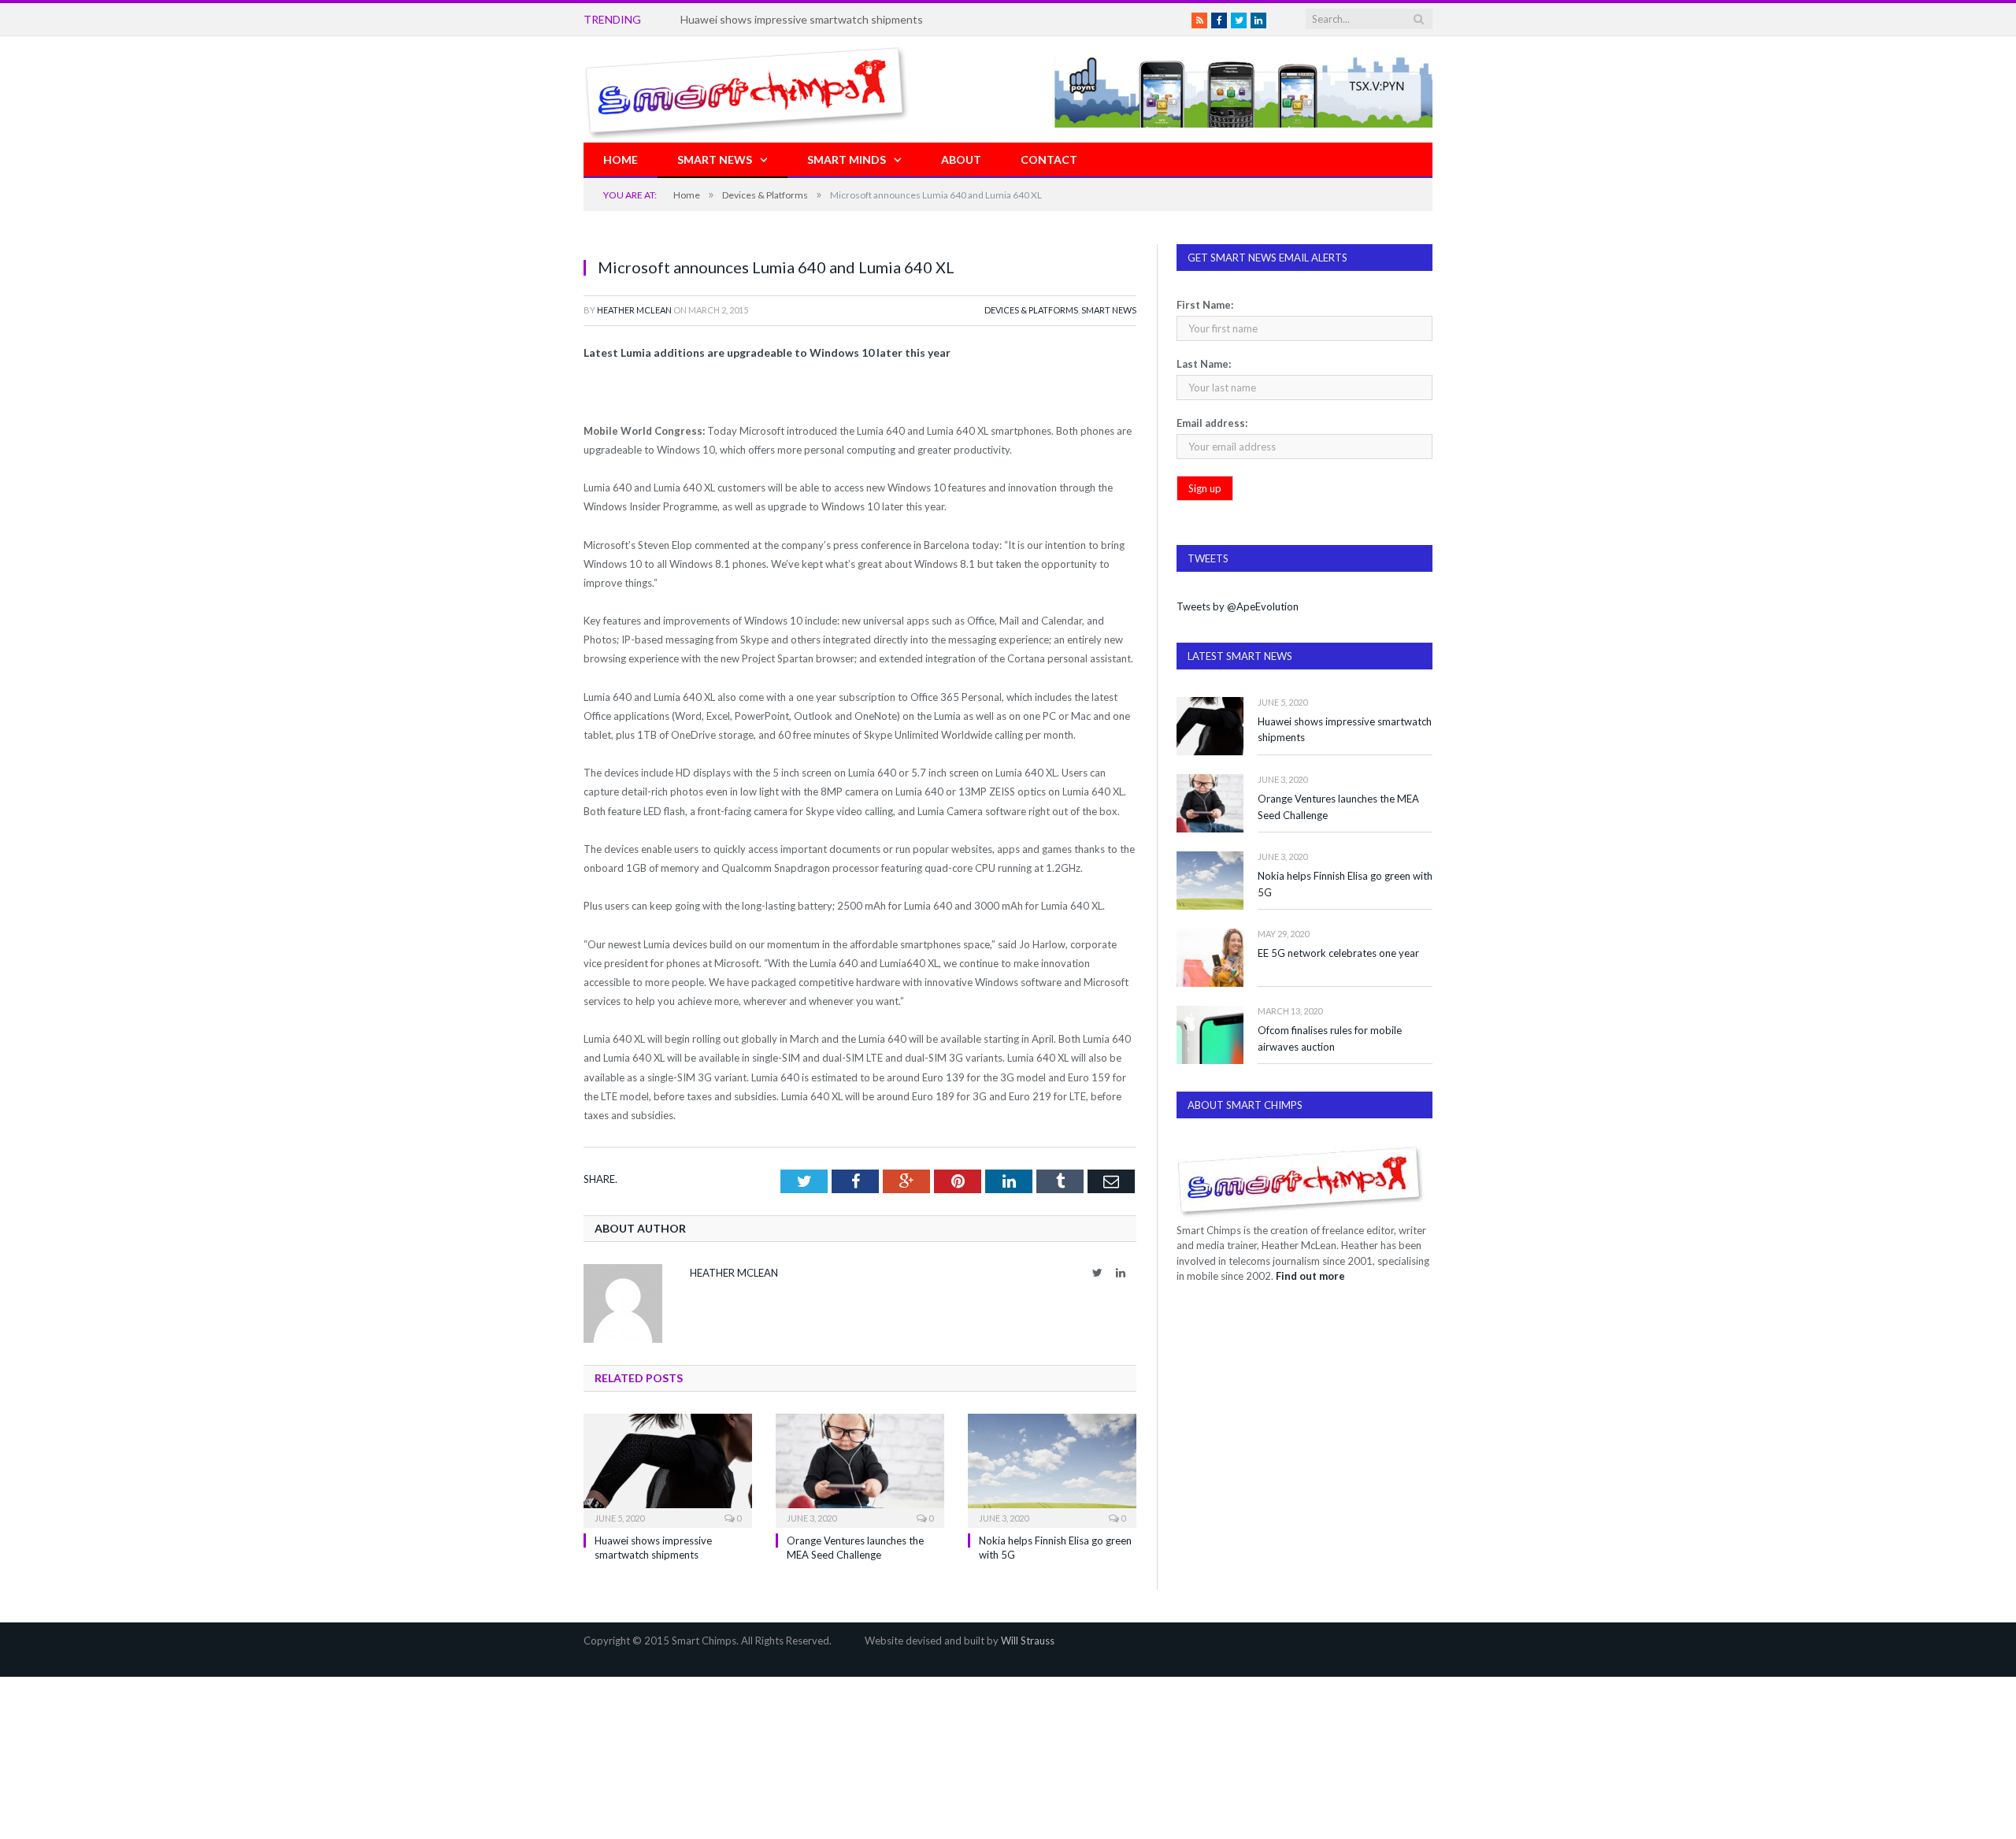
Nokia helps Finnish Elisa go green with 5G (1345, 884)
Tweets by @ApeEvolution (1238, 606)
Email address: (1212, 423)
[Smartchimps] (747, 89)
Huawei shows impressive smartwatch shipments (1345, 730)
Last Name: (1204, 364)
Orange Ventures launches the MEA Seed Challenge (1338, 807)
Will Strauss (1028, 1641)
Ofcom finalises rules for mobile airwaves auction (1330, 1038)
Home (621, 159)
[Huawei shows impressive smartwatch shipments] (668, 1469)
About (961, 159)
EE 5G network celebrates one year (1338, 953)
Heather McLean (634, 310)
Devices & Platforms (1031, 310)
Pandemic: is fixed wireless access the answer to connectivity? (834, 19)
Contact (1049, 159)
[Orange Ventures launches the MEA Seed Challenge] (860, 1469)
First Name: (1205, 305)
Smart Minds (847, 159)
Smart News (715, 159)
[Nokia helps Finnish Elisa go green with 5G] (1052, 1469)
